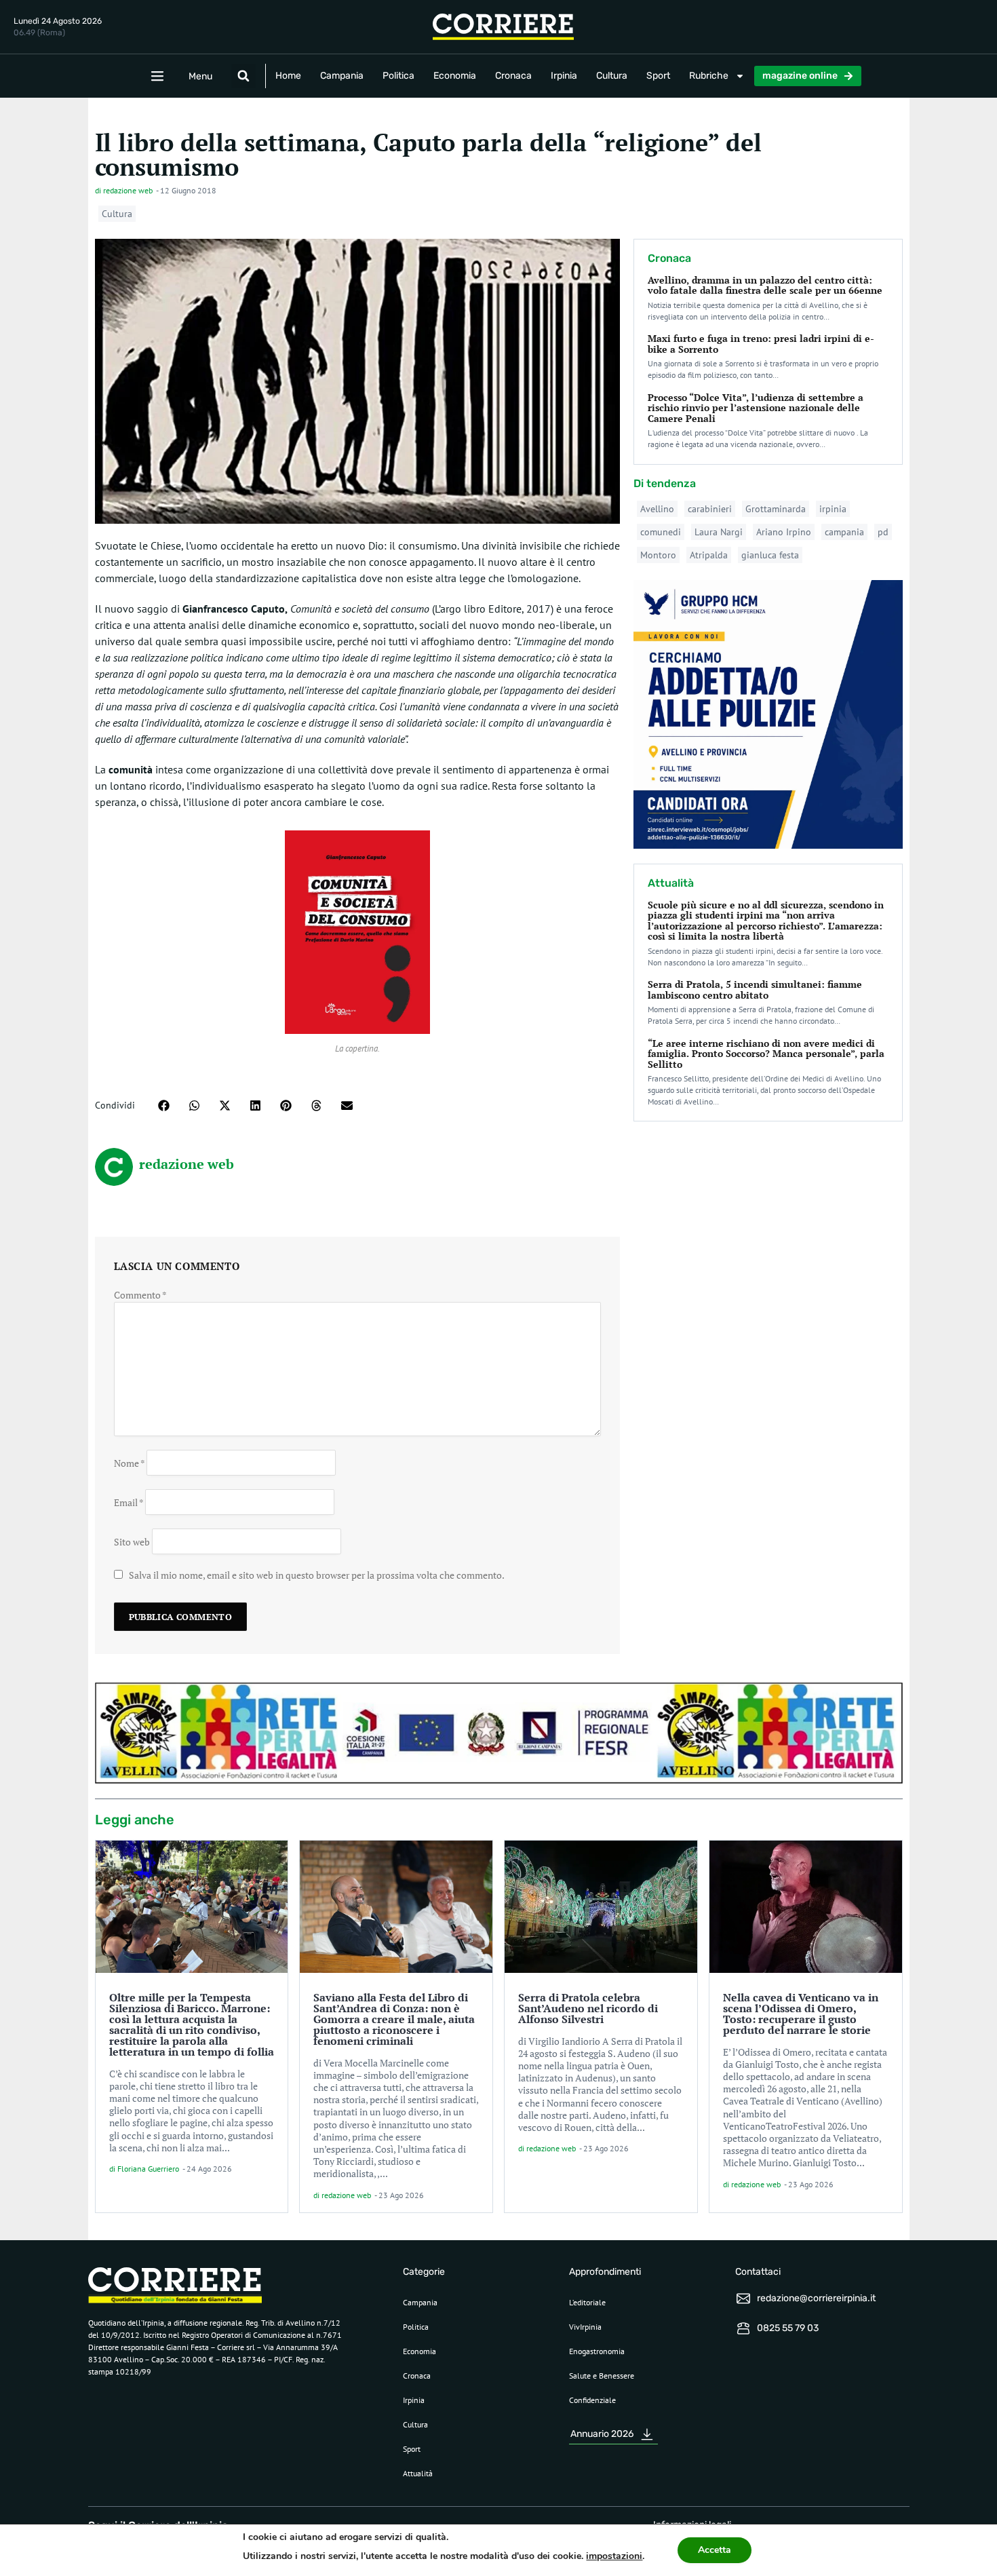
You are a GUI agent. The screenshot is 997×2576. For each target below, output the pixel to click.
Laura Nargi (719, 532)
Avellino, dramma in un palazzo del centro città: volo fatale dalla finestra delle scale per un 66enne (765, 285)
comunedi (661, 532)
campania (844, 532)
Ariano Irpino (784, 532)
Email (129, 1502)
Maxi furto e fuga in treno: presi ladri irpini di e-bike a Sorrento (761, 343)
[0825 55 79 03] (743, 2328)
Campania (342, 76)
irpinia (833, 509)
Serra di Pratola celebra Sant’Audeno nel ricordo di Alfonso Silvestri (588, 2008)
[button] (243, 76)
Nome (129, 1462)
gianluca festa (770, 555)
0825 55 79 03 (788, 2328)
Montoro (658, 555)
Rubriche (709, 76)
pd (883, 532)
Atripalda (709, 555)
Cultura (612, 76)
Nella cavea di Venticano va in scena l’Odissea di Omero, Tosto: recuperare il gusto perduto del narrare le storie (801, 2014)
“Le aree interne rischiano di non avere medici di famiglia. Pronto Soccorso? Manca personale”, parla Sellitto (766, 1054)
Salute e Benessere (602, 2376)
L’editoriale (587, 2302)
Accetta (715, 2550)
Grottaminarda (776, 509)
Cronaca (513, 76)
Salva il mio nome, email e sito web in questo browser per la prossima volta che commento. (317, 1575)
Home (288, 76)
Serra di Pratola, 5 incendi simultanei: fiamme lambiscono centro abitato (755, 989)
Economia (455, 76)
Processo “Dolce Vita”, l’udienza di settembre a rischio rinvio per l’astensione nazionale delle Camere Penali (756, 408)
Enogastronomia (597, 2351)
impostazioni (614, 2556)
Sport (658, 76)
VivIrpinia (585, 2327)
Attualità (418, 2473)
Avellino (657, 509)
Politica (398, 76)
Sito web (132, 1541)
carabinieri (710, 509)
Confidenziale (592, 2400)
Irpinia (564, 76)
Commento (140, 1295)
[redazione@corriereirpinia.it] (743, 2299)
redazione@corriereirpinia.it (816, 2298)
